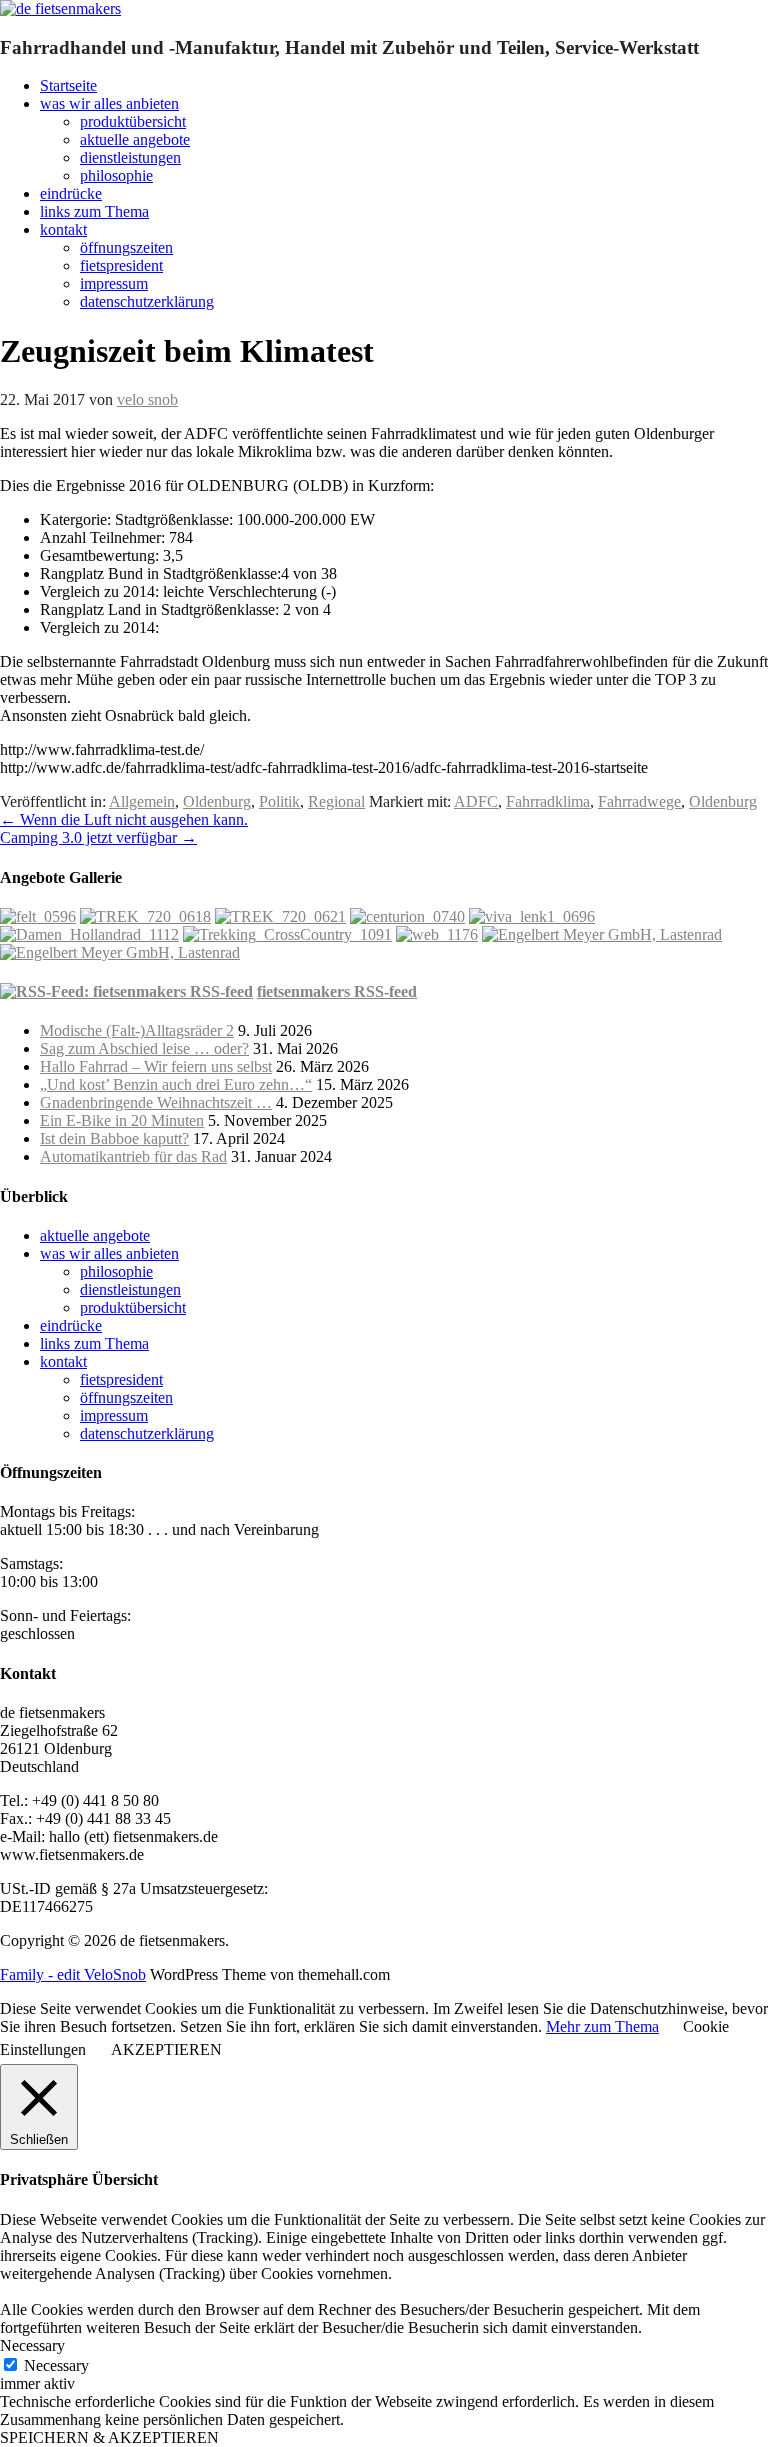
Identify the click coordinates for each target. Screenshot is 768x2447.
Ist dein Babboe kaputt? (114, 1138)
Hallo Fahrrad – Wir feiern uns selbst (156, 1066)
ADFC (476, 801)
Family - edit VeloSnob (73, 1974)
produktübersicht (133, 121)
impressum (114, 283)
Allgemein (142, 801)
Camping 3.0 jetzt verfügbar (98, 837)
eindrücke (71, 193)
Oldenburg (217, 801)
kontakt (63, 229)
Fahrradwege (639, 801)
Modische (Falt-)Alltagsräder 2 (137, 1030)
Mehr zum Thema (602, 2026)
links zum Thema (94, 211)
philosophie (116, 175)
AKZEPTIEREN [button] (166, 2049)
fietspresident (121, 265)
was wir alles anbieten (109, 103)
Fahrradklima (548, 801)
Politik (279, 801)
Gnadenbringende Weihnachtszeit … (156, 1102)
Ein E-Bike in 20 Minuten (122, 1120)
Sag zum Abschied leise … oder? (144, 1048)
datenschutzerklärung (147, 301)
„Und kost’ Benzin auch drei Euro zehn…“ (176, 1084)
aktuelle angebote (135, 139)
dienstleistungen (130, 157)
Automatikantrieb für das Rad (133, 1156)
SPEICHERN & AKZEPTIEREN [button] (109, 2437)
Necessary (56, 2365)
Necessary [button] (32, 2345)
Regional (336, 801)
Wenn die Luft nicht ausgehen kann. (124, 819)
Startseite (68, 85)
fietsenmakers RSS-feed (337, 991)
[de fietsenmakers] (60, 8)
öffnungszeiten (126, 247)
